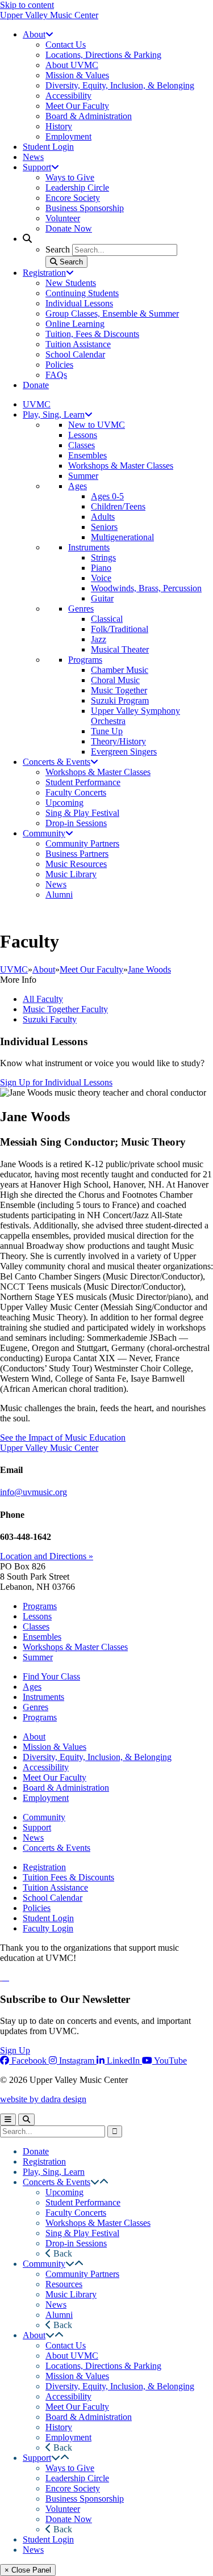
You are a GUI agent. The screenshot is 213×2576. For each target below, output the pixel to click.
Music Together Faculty (65, 1009)
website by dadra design (43, 2099)
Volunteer (63, 2509)
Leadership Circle (77, 2478)
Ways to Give (70, 2468)
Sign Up (15, 2050)
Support (37, 1827)
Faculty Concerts (76, 2213)
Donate (36, 2151)
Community (44, 1817)
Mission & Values (55, 1747)
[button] (95, 2182)
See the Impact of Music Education (63, 1438)
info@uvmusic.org (34, 1492)
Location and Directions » (47, 1556)
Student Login (48, 1918)
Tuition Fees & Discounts (68, 1877)
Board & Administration (66, 1788)
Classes (36, 1626)
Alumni (59, 2315)
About (44, 969)
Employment (46, 1798)
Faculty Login (48, 1928)
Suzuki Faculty (50, 1019)
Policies (37, 1908)
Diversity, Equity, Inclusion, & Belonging (97, 1757)
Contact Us (66, 2345)
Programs (40, 1606)
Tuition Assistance (55, 1887)
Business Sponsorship (85, 2499)
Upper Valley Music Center (49, 15)
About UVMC (72, 2356)
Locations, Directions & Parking (103, 2366)
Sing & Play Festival (82, 2233)
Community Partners (82, 2274)
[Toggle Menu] (8, 2120)
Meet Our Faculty (91, 969)
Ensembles (42, 1637)
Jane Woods (149, 969)
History (59, 2427)
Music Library (71, 2294)
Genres (35, 1707)
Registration (44, 1867)
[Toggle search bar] (26, 2120)
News (33, 1838)
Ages (32, 1687)
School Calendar (53, 1898)
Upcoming (64, 2192)
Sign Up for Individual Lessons (56, 1082)
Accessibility (46, 1767)
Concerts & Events (57, 1848)
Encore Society (73, 2488)
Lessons (37, 1616)
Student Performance (83, 2202)
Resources (64, 2284)
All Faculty (43, 999)
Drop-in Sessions (76, 2243)
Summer (38, 1657)
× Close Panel (28, 2570)
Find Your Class (51, 1676)
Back (62, 2253)
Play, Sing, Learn (54, 2172)
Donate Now (69, 2519)
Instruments (43, 1697)
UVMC (14, 969)
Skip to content (27, 5)
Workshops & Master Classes (75, 1647)
